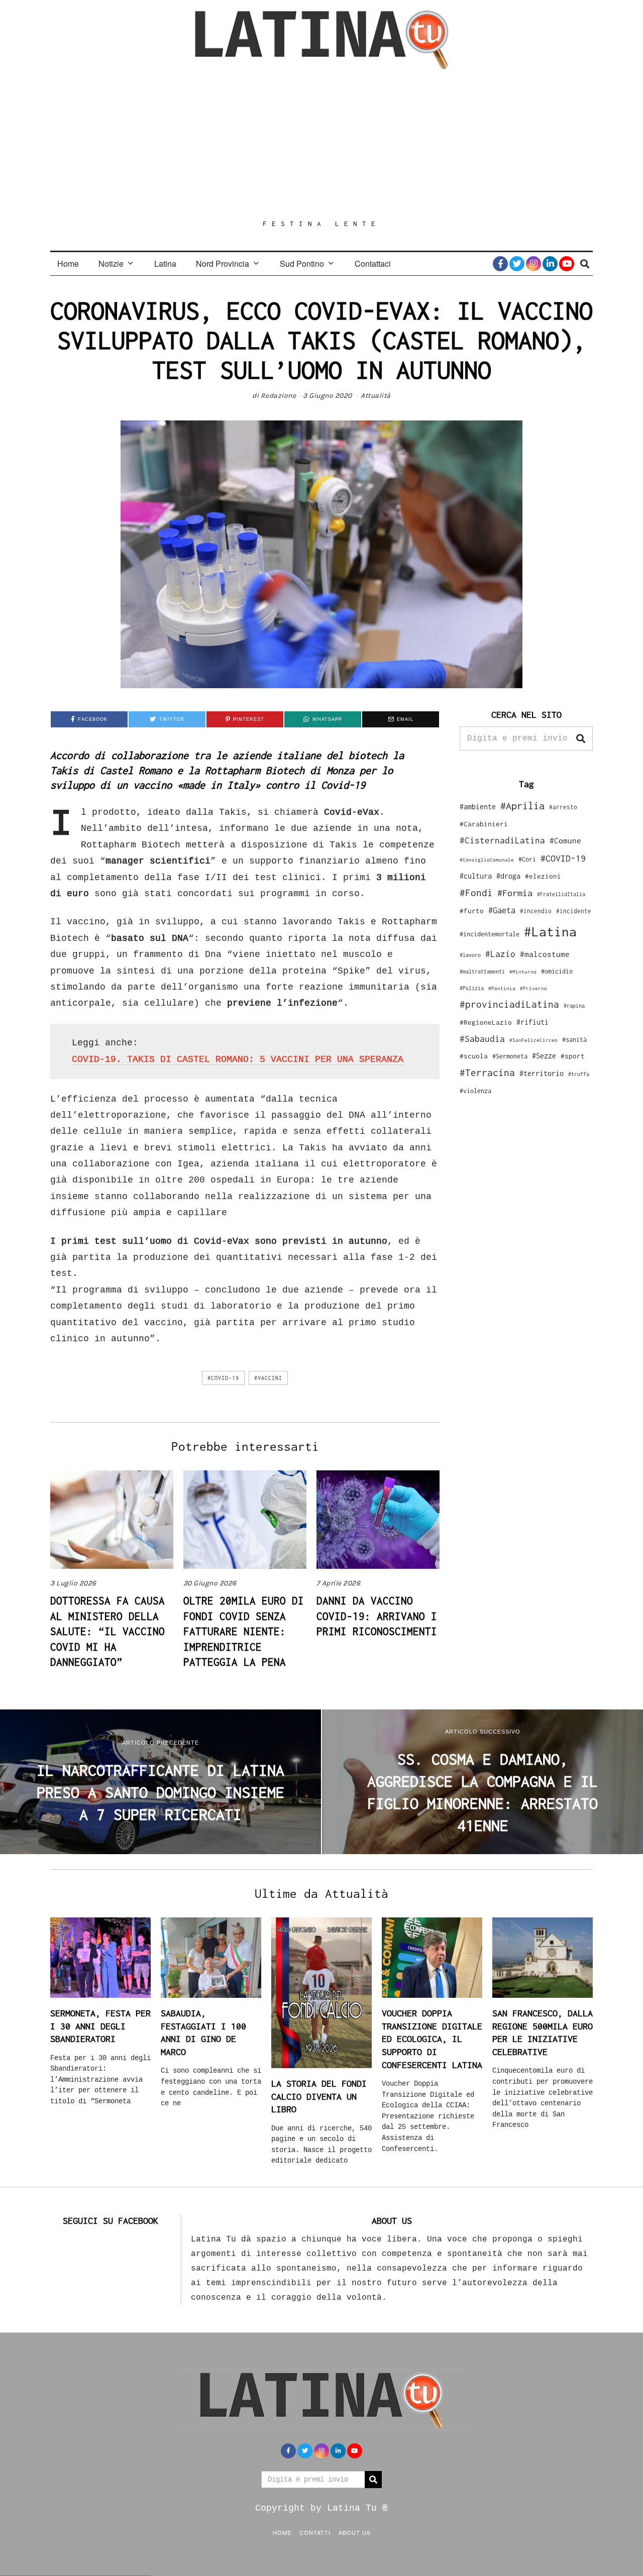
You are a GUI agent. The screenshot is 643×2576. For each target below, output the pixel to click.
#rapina (574, 1006)
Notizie (111, 263)
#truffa (579, 1074)
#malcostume (545, 954)
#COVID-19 (223, 1378)
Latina (165, 263)
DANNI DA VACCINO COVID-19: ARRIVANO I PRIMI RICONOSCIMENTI (377, 1616)
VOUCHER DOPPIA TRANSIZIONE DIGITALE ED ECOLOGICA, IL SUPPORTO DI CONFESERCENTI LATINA (432, 2039)
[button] (581, 738)
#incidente (574, 911)
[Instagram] (533, 264)
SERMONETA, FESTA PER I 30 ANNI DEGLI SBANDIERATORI (100, 2026)
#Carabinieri (484, 824)
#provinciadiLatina (509, 1004)
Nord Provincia (223, 263)
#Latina (550, 932)
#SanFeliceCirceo (533, 1040)
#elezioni (543, 876)
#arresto (563, 807)
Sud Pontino (302, 263)
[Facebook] (500, 264)
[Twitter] (517, 264)
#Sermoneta (510, 1056)
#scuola (474, 1056)
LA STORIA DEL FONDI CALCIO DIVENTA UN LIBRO (319, 2096)
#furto (472, 911)
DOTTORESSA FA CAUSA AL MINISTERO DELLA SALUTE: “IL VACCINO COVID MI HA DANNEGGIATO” (108, 1631)
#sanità (574, 1040)
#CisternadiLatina (502, 840)
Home (68, 263)
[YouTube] (567, 264)
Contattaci (373, 263)
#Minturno (523, 972)
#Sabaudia (482, 1039)
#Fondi (476, 893)
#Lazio (500, 954)
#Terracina (487, 1072)
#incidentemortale (490, 934)
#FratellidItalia (561, 894)
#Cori (527, 859)
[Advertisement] (321, 144)
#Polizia (472, 988)
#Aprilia (522, 806)
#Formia (515, 893)
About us (355, 2532)
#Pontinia (502, 988)
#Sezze (544, 1056)
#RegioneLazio (486, 1022)
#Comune (565, 840)
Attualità (376, 396)
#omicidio (557, 971)
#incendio (536, 911)
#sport (573, 1056)
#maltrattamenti (482, 972)
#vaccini (268, 1378)
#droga (508, 876)
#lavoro (470, 955)
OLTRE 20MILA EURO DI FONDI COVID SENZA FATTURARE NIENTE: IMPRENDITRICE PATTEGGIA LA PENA (244, 1631)
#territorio (542, 1073)
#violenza (475, 1091)
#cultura (476, 876)
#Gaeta (502, 910)
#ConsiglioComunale (487, 860)
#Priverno (533, 988)
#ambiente (478, 807)
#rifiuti (532, 1022)
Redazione (279, 396)
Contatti (315, 2532)
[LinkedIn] (550, 264)
